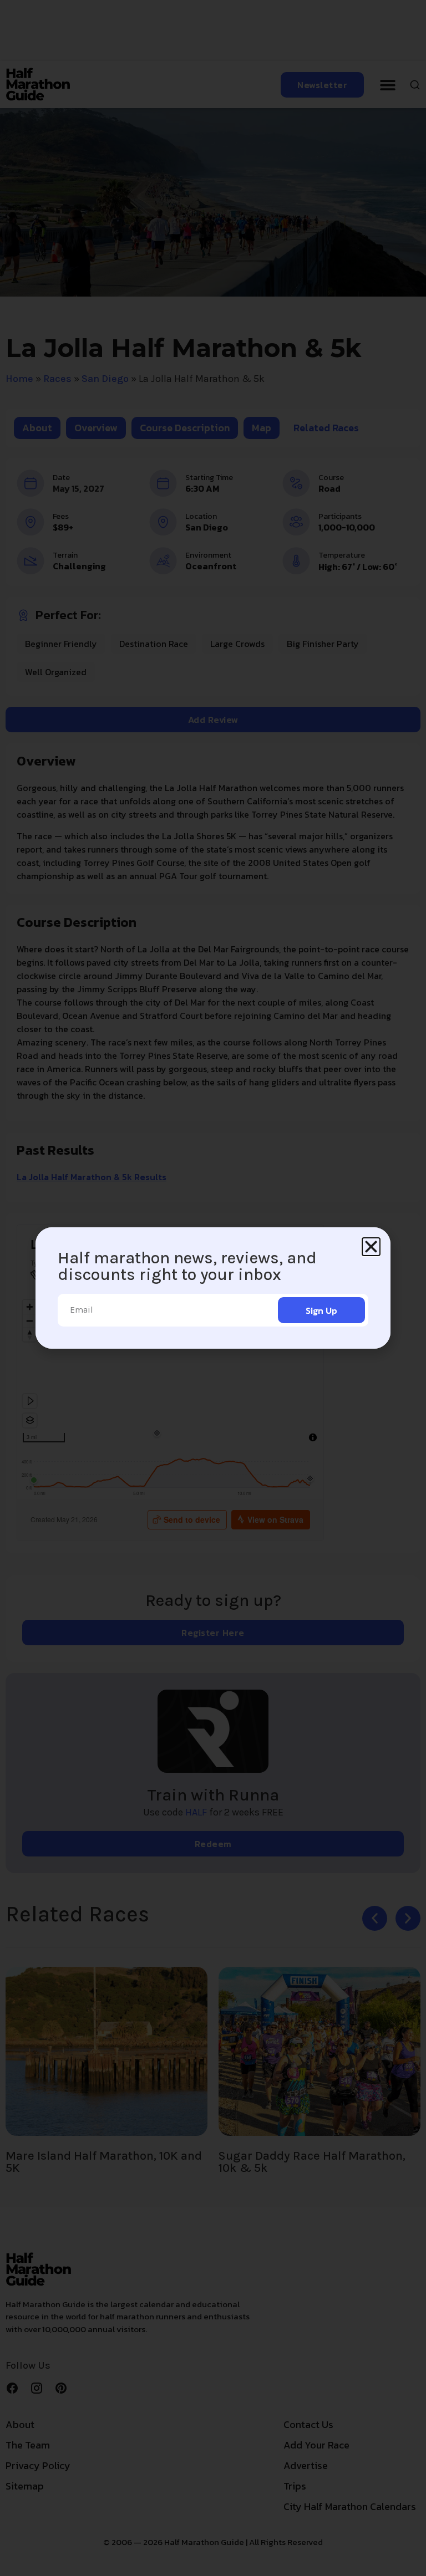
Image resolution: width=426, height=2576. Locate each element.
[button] (371, 1247)
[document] (213, 1288)
